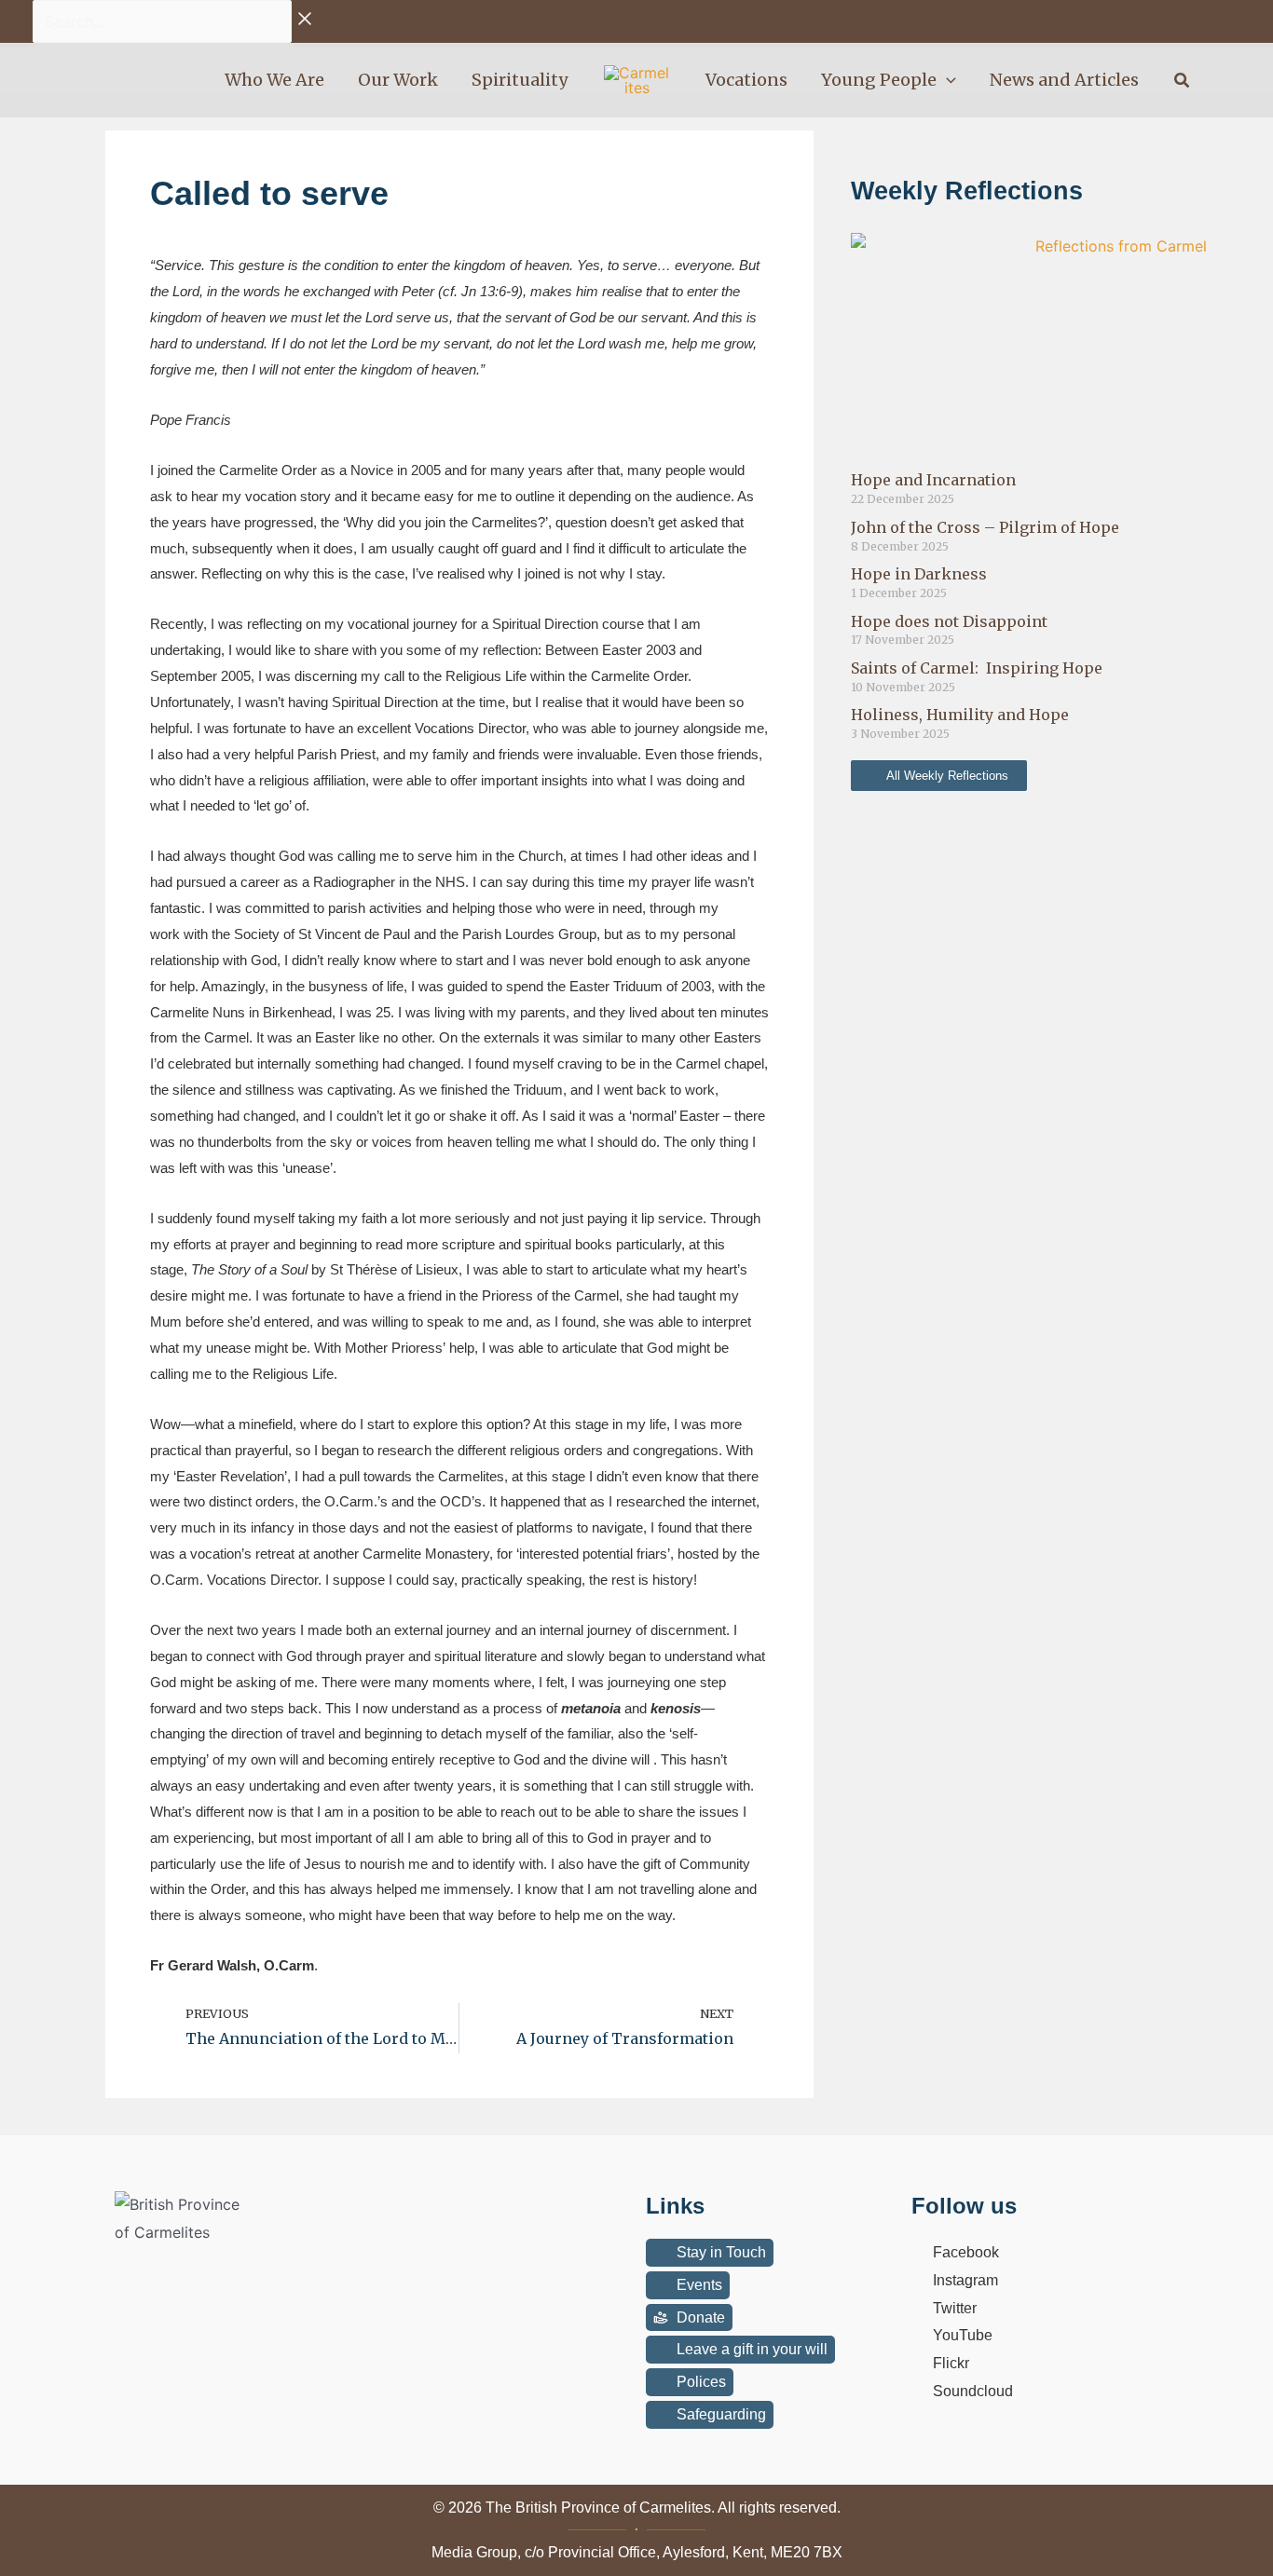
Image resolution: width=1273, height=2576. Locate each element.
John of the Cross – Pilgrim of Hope (985, 527)
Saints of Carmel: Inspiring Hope (977, 668)
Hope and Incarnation (933, 480)
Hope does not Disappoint (949, 621)
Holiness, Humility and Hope (960, 715)
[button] (946, 80)
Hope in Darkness (919, 574)
